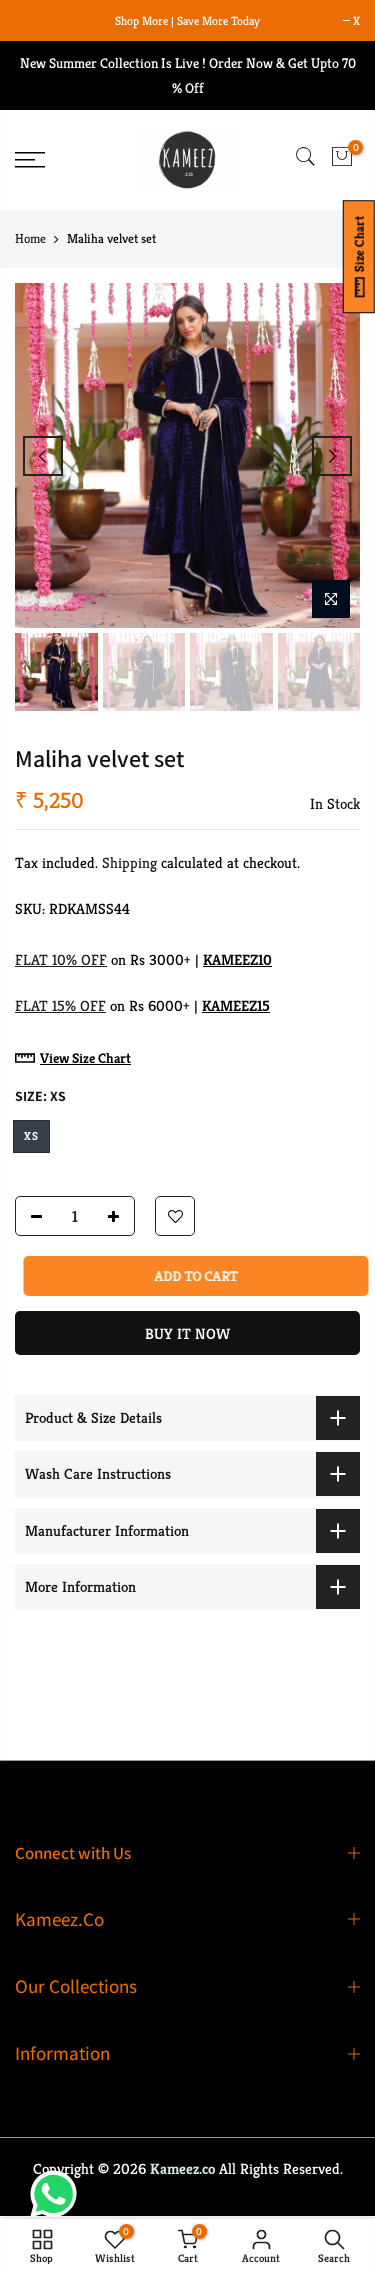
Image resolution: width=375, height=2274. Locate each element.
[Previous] (43, 456)
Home (30, 238)
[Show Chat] (58, 2194)
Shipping (129, 862)
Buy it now (187, 1333)
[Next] (332, 456)
